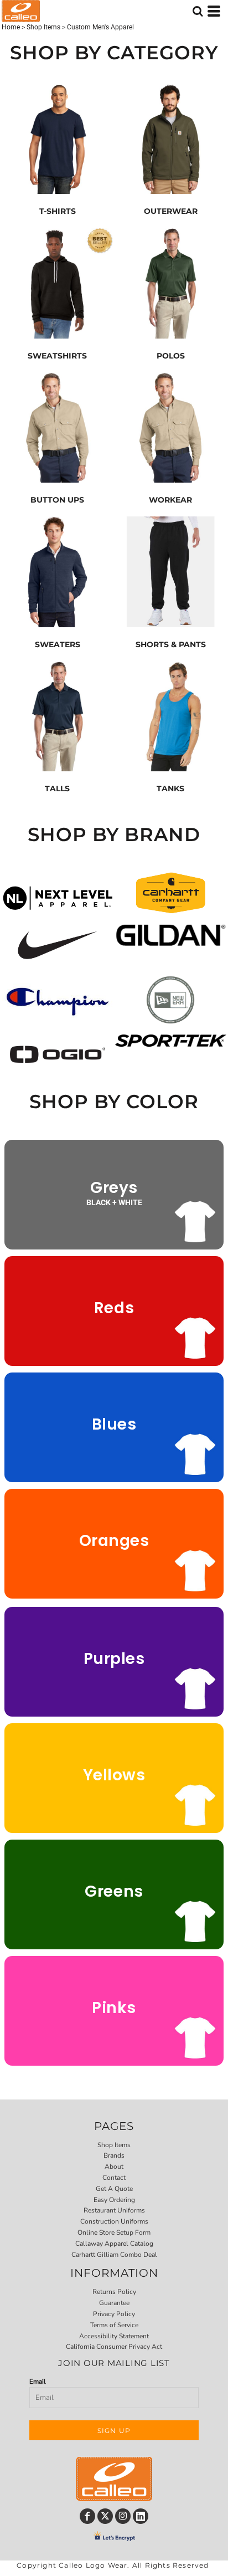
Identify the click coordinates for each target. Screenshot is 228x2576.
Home (11, 27)
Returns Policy (114, 2292)
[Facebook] (87, 2516)
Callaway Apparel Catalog (114, 2244)
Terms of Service (114, 2325)
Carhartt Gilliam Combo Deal (114, 2255)
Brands (114, 2155)
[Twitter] (105, 2516)
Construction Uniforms (114, 2221)
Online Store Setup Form (114, 2232)
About (114, 2167)
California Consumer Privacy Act (114, 2347)
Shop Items (43, 27)
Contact (114, 2178)
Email (38, 2382)
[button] (58, 898)
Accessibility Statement (114, 2336)
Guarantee (114, 2303)
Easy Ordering (114, 2200)
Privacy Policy (114, 2314)
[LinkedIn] (141, 2516)
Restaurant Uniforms (114, 2210)
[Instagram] (123, 2516)
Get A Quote (114, 2189)
